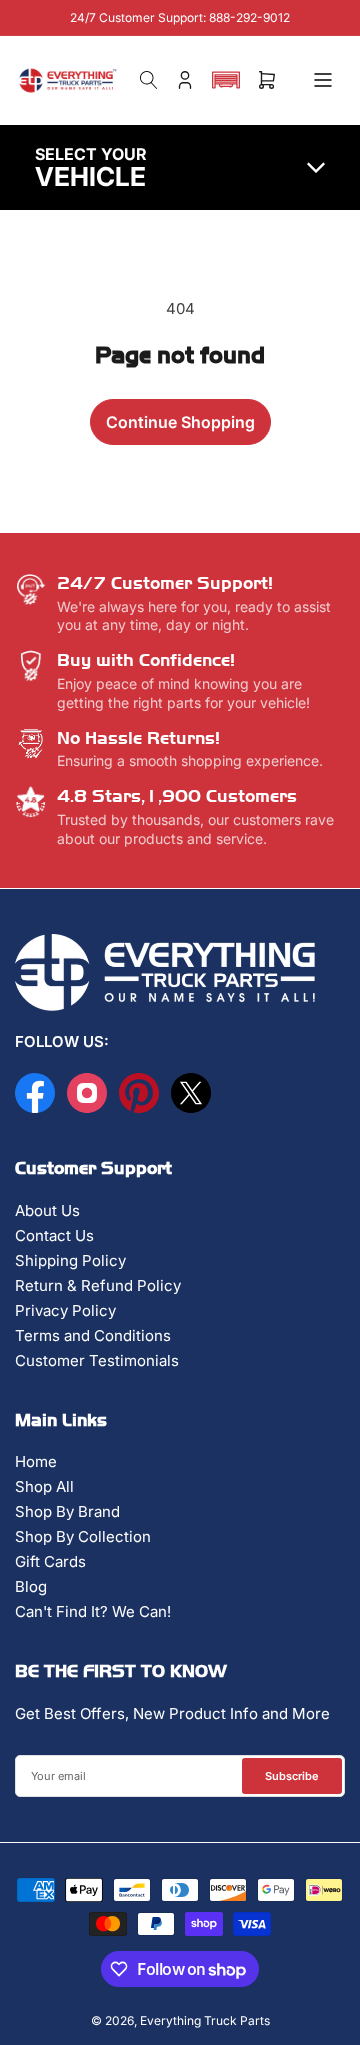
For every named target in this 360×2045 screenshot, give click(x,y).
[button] (226, 80)
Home (36, 1461)
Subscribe (292, 1776)
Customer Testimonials (97, 1360)
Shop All (44, 1486)
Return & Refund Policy (98, 1285)
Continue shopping (180, 422)
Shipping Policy (70, 1260)
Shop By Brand (67, 1511)
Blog (31, 1586)
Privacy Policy (65, 1310)
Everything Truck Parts (205, 2020)
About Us (47, 1210)
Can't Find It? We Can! (93, 1611)
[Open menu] (323, 80)
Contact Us (54, 1235)
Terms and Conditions (93, 1335)
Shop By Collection (83, 1536)
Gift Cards (50, 1561)
